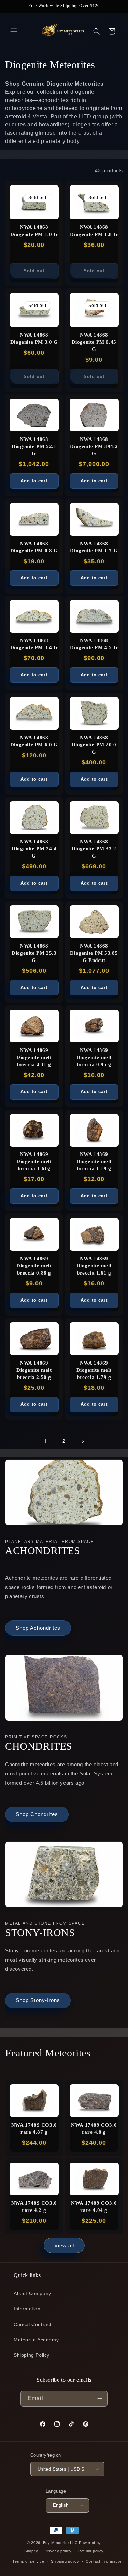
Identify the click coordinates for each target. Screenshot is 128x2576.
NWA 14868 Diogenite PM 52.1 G (34, 446)
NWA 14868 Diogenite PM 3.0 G (34, 338)
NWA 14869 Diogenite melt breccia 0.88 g (34, 1266)
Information (27, 2309)
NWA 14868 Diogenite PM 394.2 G (94, 446)
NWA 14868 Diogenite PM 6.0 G (34, 741)
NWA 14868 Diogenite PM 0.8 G (34, 547)
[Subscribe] (100, 2399)
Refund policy (91, 2551)
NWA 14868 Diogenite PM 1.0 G (34, 231)
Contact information (104, 2561)
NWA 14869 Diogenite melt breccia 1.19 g (94, 1161)
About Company (32, 2293)
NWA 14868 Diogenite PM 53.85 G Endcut (94, 953)
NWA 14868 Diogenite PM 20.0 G (94, 745)
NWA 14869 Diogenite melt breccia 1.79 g (94, 1370)
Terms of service (28, 2561)
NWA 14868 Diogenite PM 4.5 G (94, 644)
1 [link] (46, 1441)
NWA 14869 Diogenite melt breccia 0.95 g (94, 1057)
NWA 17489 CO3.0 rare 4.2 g (34, 2207)
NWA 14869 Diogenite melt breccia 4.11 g (34, 1057)
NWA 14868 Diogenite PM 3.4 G (34, 644)
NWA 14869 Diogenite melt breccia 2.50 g (34, 1370)
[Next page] (83, 1441)
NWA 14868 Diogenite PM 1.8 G (94, 231)
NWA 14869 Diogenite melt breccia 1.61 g (94, 1266)
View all (64, 2245)
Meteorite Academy (36, 2340)
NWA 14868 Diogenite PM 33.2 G (94, 849)
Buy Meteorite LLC (60, 2543)
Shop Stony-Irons (38, 2000)
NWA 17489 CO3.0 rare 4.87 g (34, 2128)
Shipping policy (65, 2561)
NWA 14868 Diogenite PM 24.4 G (34, 849)
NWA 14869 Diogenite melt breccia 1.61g (34, 1161)
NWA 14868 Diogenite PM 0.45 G (94, 342)
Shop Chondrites (37, 1814)
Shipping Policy (32, 2355)
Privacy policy (58, 2551)
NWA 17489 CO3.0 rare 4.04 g (94, 2207)
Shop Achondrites (38, 1628)
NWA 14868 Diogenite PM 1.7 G (94, 547)
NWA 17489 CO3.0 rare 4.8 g (94, 2128)
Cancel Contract (33, 2324)
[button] (14, 31)
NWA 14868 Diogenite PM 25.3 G (34, 953)
